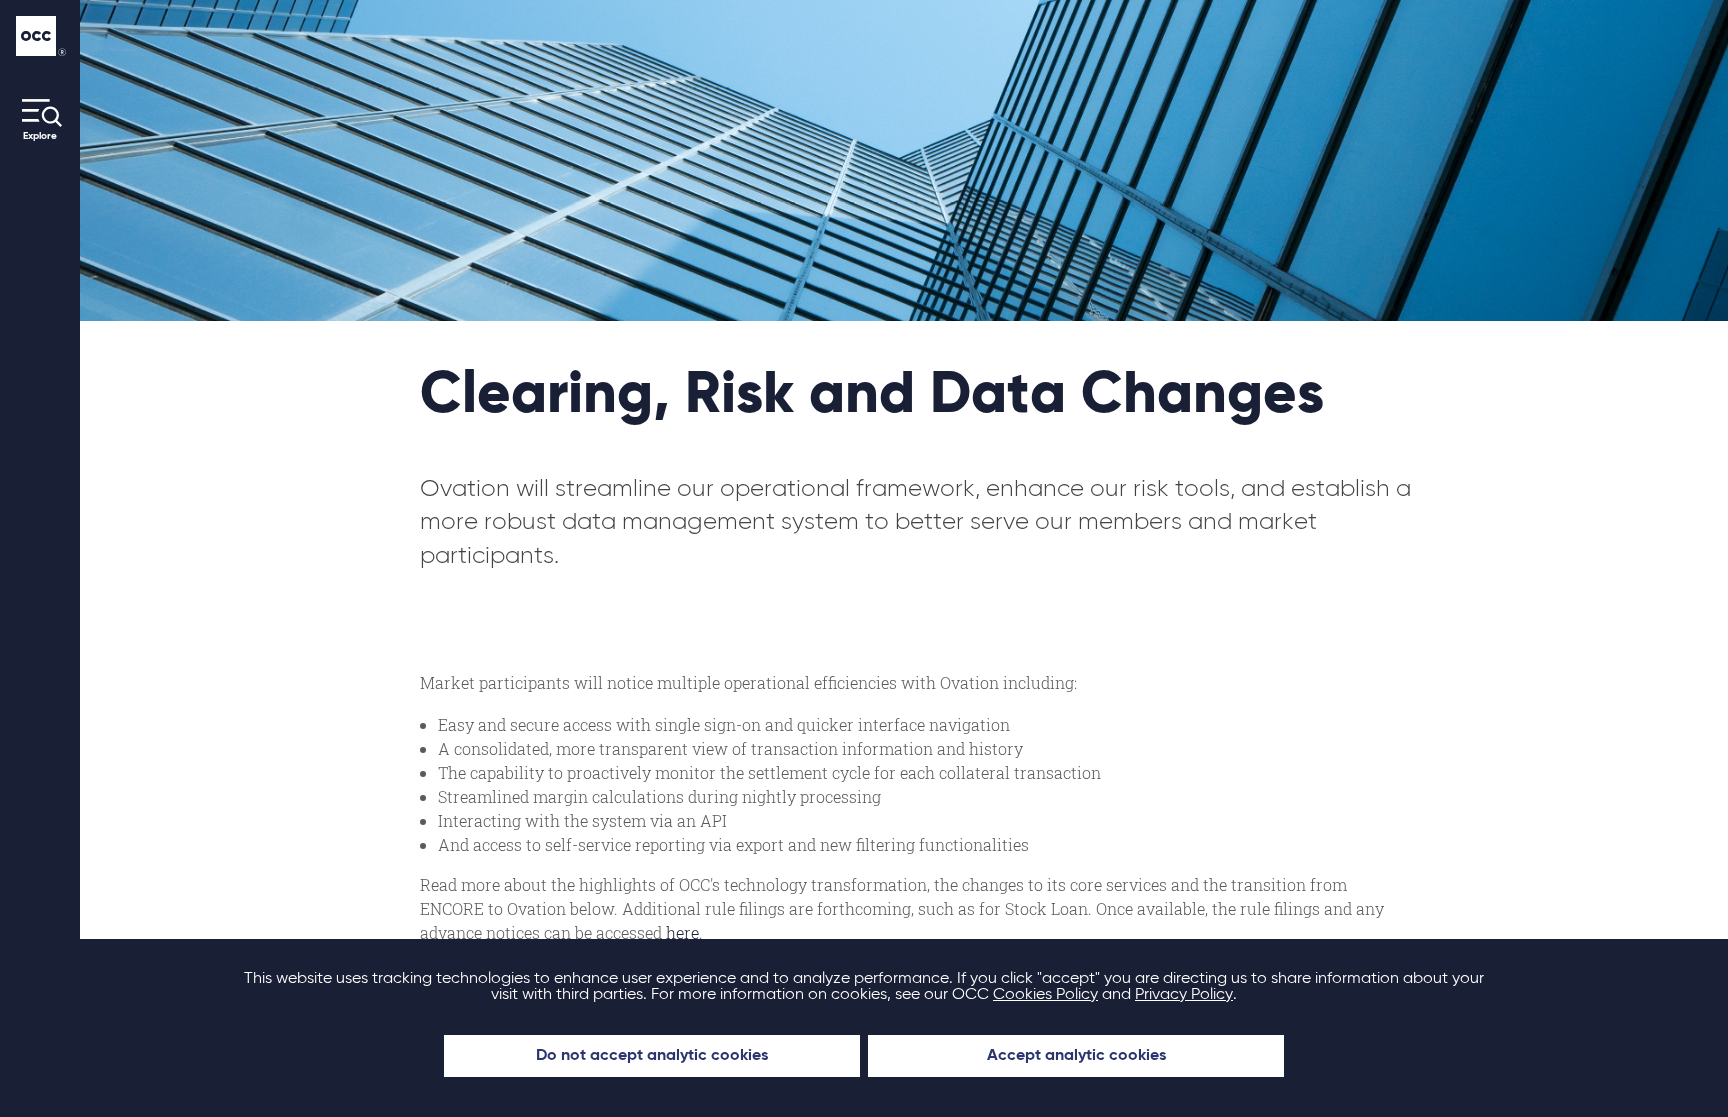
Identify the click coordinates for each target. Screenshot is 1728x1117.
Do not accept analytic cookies (652, 1056)
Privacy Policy (1184, 995)
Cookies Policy (1045, 995)
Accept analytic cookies (1076, 1056)
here (682, 932)
